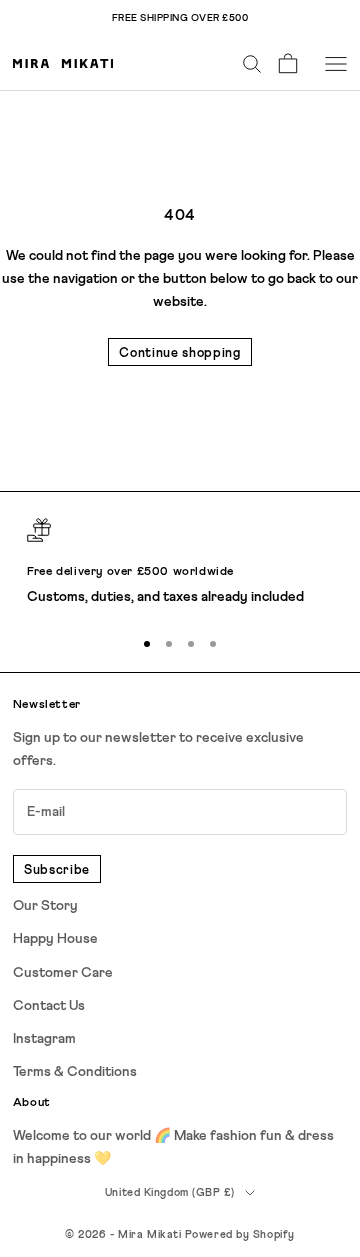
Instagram (44, 1039)
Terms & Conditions (75, 1072)
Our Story (45, 906)
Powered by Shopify (240, 1234)
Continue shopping (179, 353)
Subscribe (57, 870)
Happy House (55, 939)
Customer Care (63, 973)
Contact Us (49, 1006)
